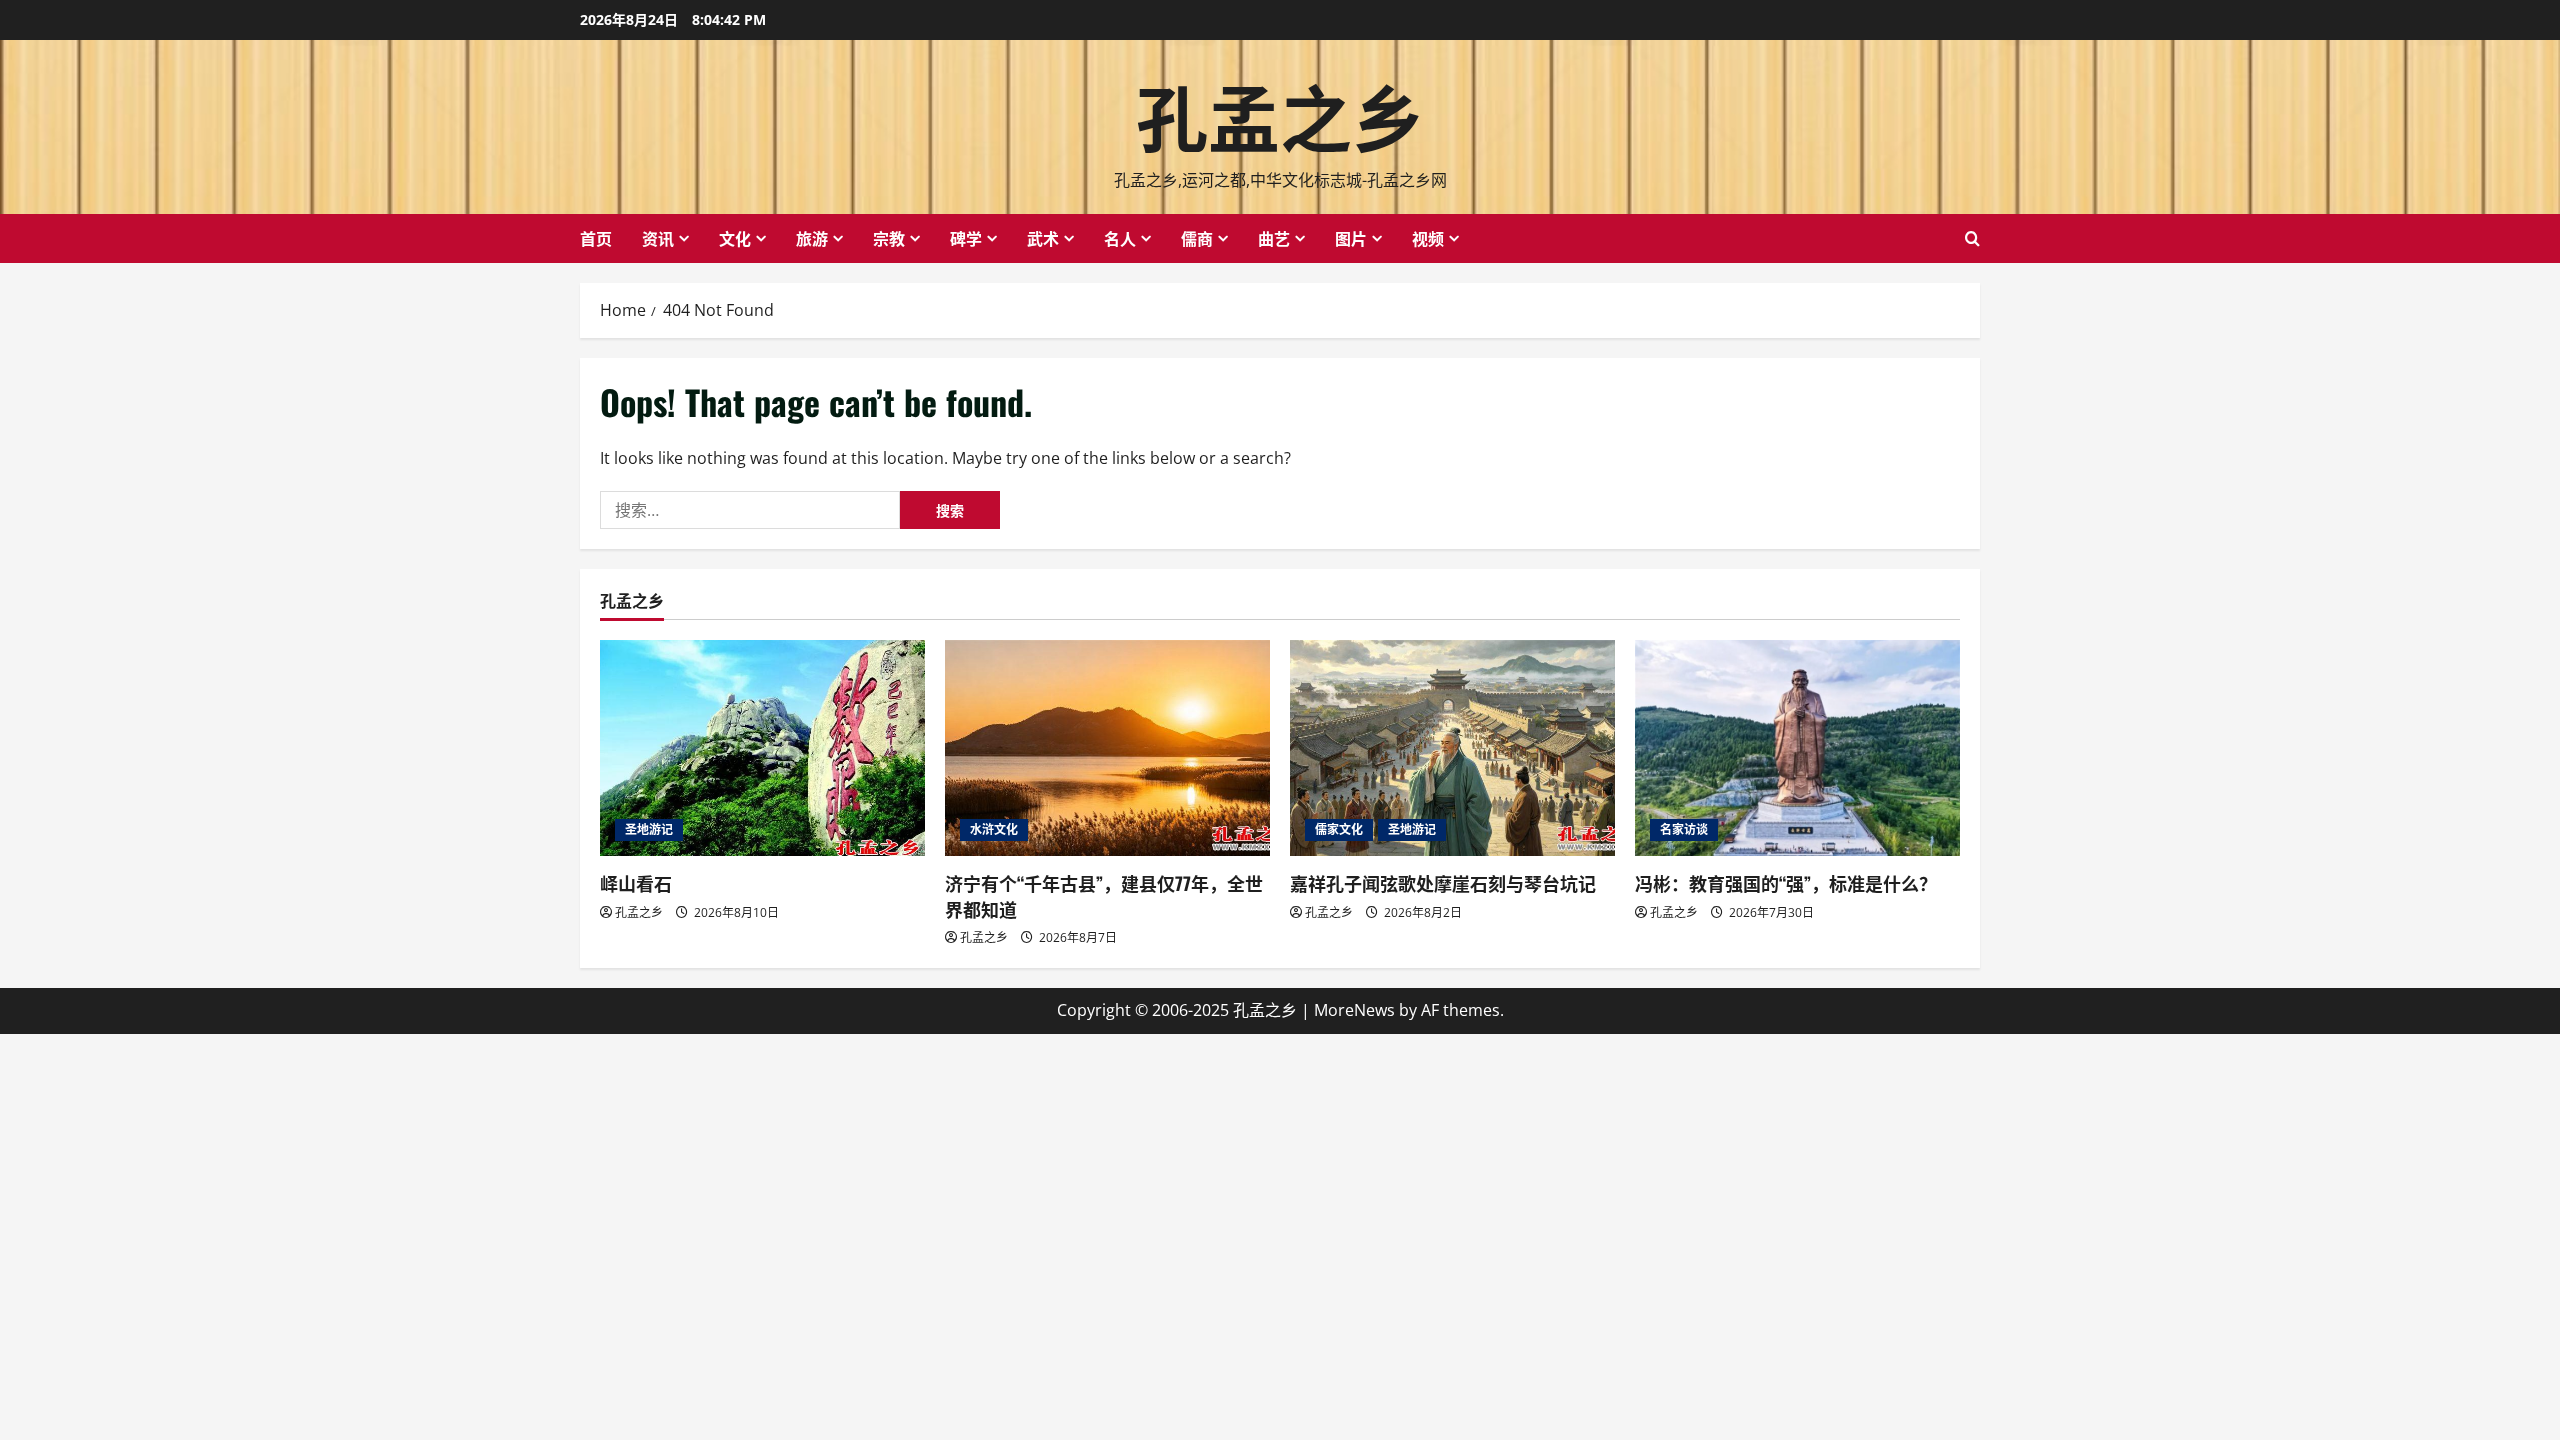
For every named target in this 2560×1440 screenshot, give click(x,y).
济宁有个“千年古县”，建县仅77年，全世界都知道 (1104, 895)
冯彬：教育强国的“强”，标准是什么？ (1786, 883)
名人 (1120, 238)
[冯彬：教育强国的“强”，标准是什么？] (1797, 748)
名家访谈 (1684, 829)
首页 (596, 238)
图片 (1351, 238)
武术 (1043, 238)
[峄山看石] (762, 748)
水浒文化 (994, 829)
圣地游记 (649, 829)
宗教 (889, 238)
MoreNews (1354, 1010)
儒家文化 (1339, 829)
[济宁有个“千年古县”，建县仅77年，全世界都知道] (1107, 748)
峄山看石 (636, 883)
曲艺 (1274, 238)
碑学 (966, 238)
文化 (735, 238)
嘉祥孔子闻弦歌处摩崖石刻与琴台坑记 (1443, 883)
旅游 (812, 238)
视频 (1428, 238)
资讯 (658, 238)
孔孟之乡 (1280, 113)
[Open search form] (1972, 238)
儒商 (1197, 238)
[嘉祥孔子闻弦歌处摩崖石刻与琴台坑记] (1452, 748)
